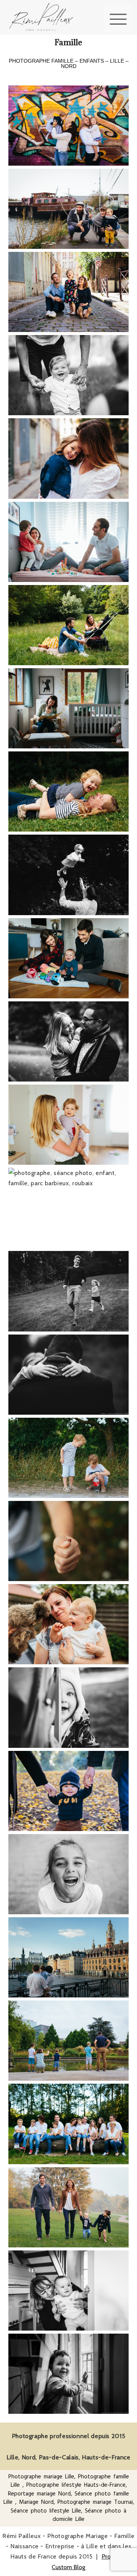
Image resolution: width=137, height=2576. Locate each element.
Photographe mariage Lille (41, 2477)
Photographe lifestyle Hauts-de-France (76, 2485)
